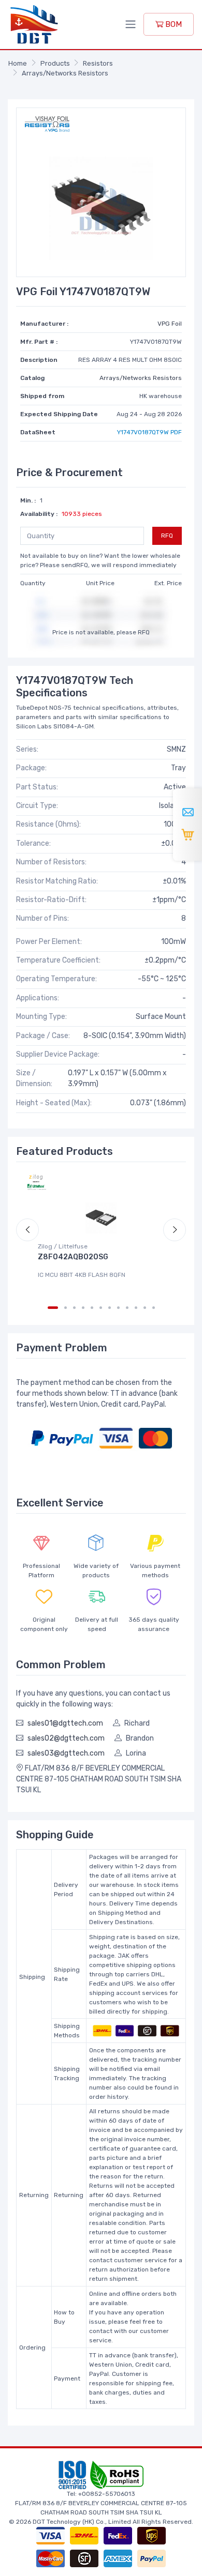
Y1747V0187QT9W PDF (149, 432)
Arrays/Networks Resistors (65, 73)
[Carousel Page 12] (154, 1308)
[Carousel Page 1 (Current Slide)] (53, 1308)
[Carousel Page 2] (66, 1308)
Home (18, 63)
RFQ (167, 536)
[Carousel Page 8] (118, 1308)
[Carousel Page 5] (92, 1308)
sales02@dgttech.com (66, 1738)
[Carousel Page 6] (101, 1308)
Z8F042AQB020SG (73, 1257)
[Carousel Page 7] (110, 1308)
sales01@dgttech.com (65, 1723)
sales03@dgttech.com (66, 1753)
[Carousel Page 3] (74, 1308)
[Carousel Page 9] (127, 1308)
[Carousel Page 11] (145, 1308)
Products (55, 63)
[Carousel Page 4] (83, 1308)
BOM (172, 24)
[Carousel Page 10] (136, 1308)
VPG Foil (170, 324)
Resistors (98, 63)
